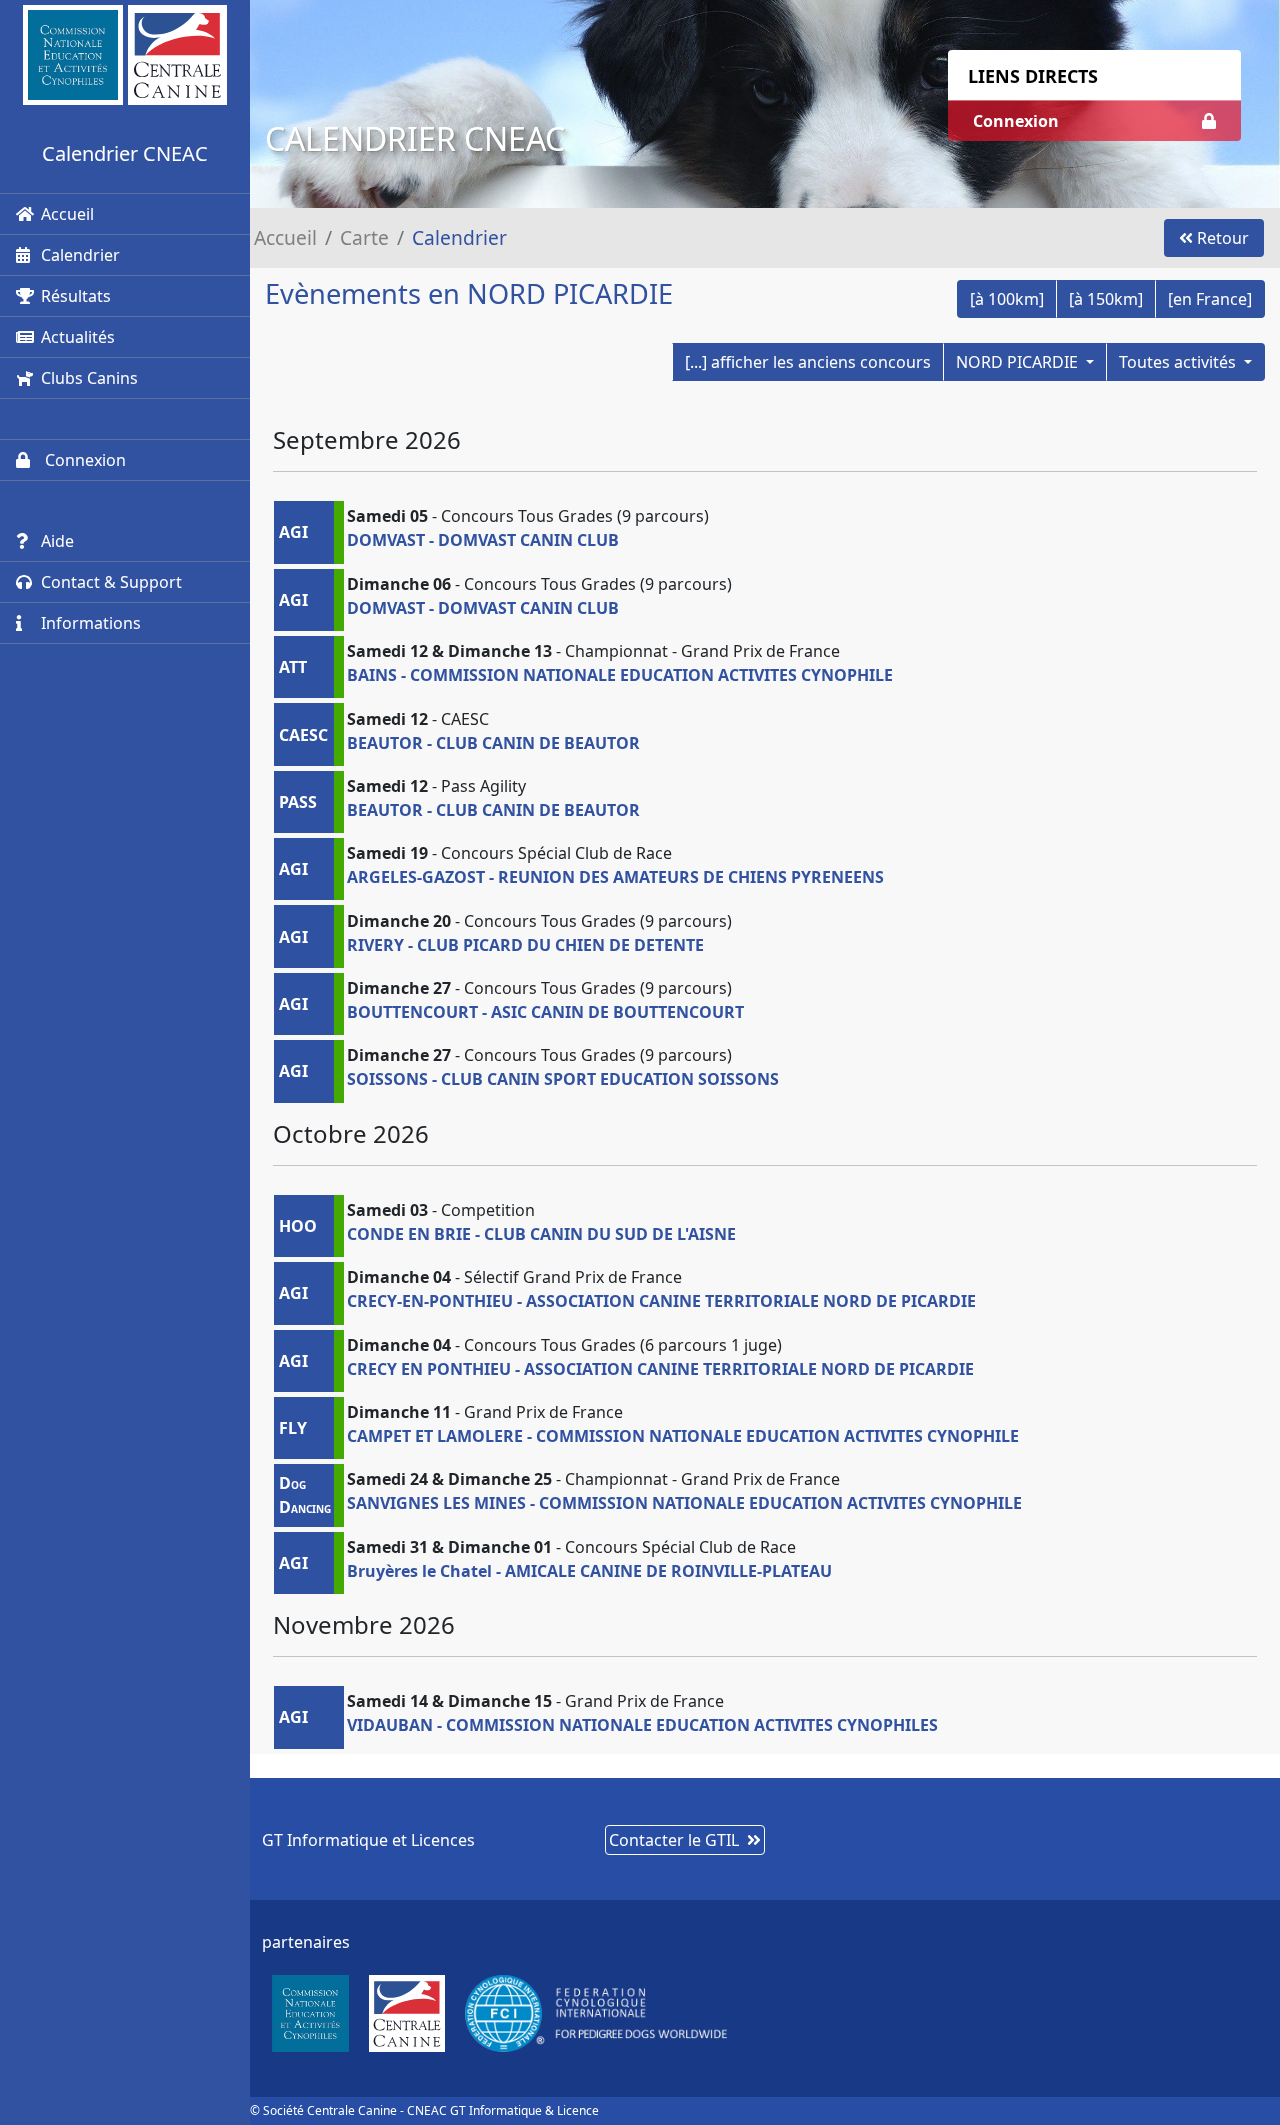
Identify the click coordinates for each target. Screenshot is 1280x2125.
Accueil (67, 214)
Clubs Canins (89, 378)
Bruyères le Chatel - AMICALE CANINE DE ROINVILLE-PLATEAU (589, 1571)
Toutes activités (1179, 362)
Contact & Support (111, 582)
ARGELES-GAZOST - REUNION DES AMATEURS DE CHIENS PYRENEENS (615, 877)
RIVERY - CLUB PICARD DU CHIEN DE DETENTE (525, 945)
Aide (57, 541)
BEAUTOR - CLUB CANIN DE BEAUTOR (493, 743)
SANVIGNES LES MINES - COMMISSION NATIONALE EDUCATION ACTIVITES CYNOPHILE (684, 1503)
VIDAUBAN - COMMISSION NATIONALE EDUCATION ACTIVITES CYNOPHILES (642, 1725)
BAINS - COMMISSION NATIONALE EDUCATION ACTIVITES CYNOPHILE (620, 675)
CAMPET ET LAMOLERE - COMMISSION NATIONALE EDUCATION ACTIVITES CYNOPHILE (683, 1436)
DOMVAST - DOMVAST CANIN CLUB (483, 540)
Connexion (83, 460)
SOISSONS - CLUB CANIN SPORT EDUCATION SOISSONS (563, 1079)
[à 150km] (1106, 299)
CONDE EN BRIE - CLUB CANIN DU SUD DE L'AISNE (541, 1234)
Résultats (76, 296)
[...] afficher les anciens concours (808, 362)
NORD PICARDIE (1019, 362)
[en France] (1210, 299)
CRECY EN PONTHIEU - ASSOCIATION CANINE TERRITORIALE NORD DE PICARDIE (660, 1369)
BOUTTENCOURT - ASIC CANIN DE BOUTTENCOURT (545, 1012)
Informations (91, 623)
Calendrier (80, 255)
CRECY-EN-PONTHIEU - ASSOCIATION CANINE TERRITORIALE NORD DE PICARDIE (661, 1301)
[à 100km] (1007, 299)
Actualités (78, 337)
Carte (364, 237)
